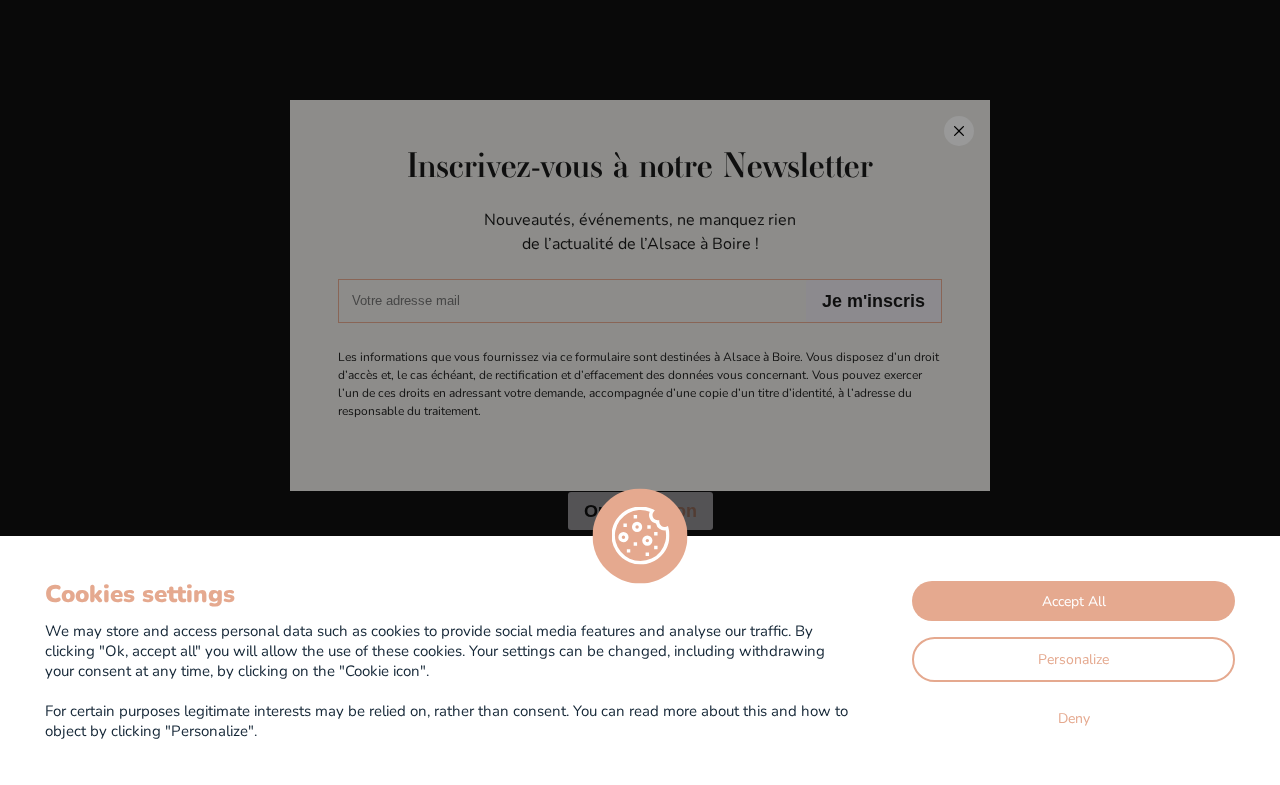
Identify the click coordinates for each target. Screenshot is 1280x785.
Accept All (1074, 600)
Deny (1074, 717)
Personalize (1073, 658)
